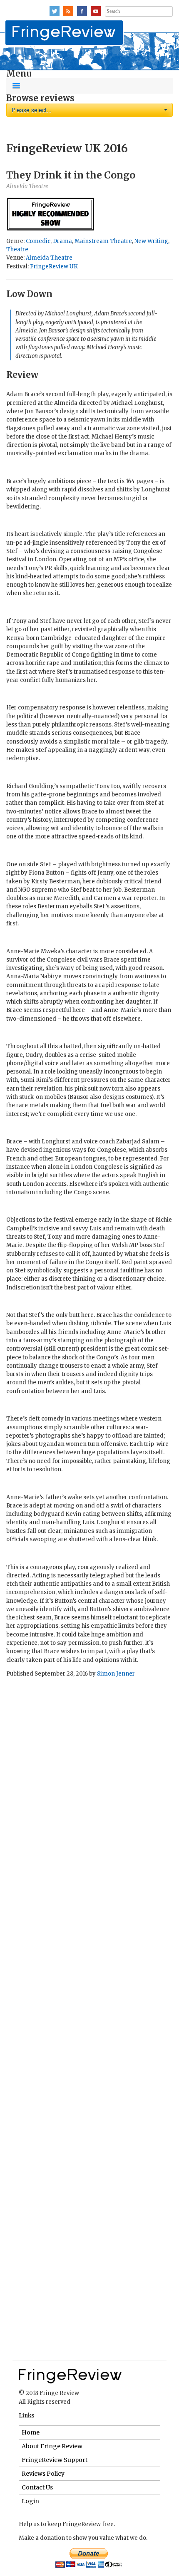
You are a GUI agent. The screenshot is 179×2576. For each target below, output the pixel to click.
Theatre (17, 249)
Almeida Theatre (49, 258)
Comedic (38, 241)
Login (30, 2501)
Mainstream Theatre (103, 241)
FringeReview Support (55, 2460)
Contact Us (37, 2487)
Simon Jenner (116, 1674)
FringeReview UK (54, 267)
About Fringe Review (52, 2446)
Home (31, 2432)
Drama (62, 241)
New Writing (151, 241)
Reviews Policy (43, 2474)
